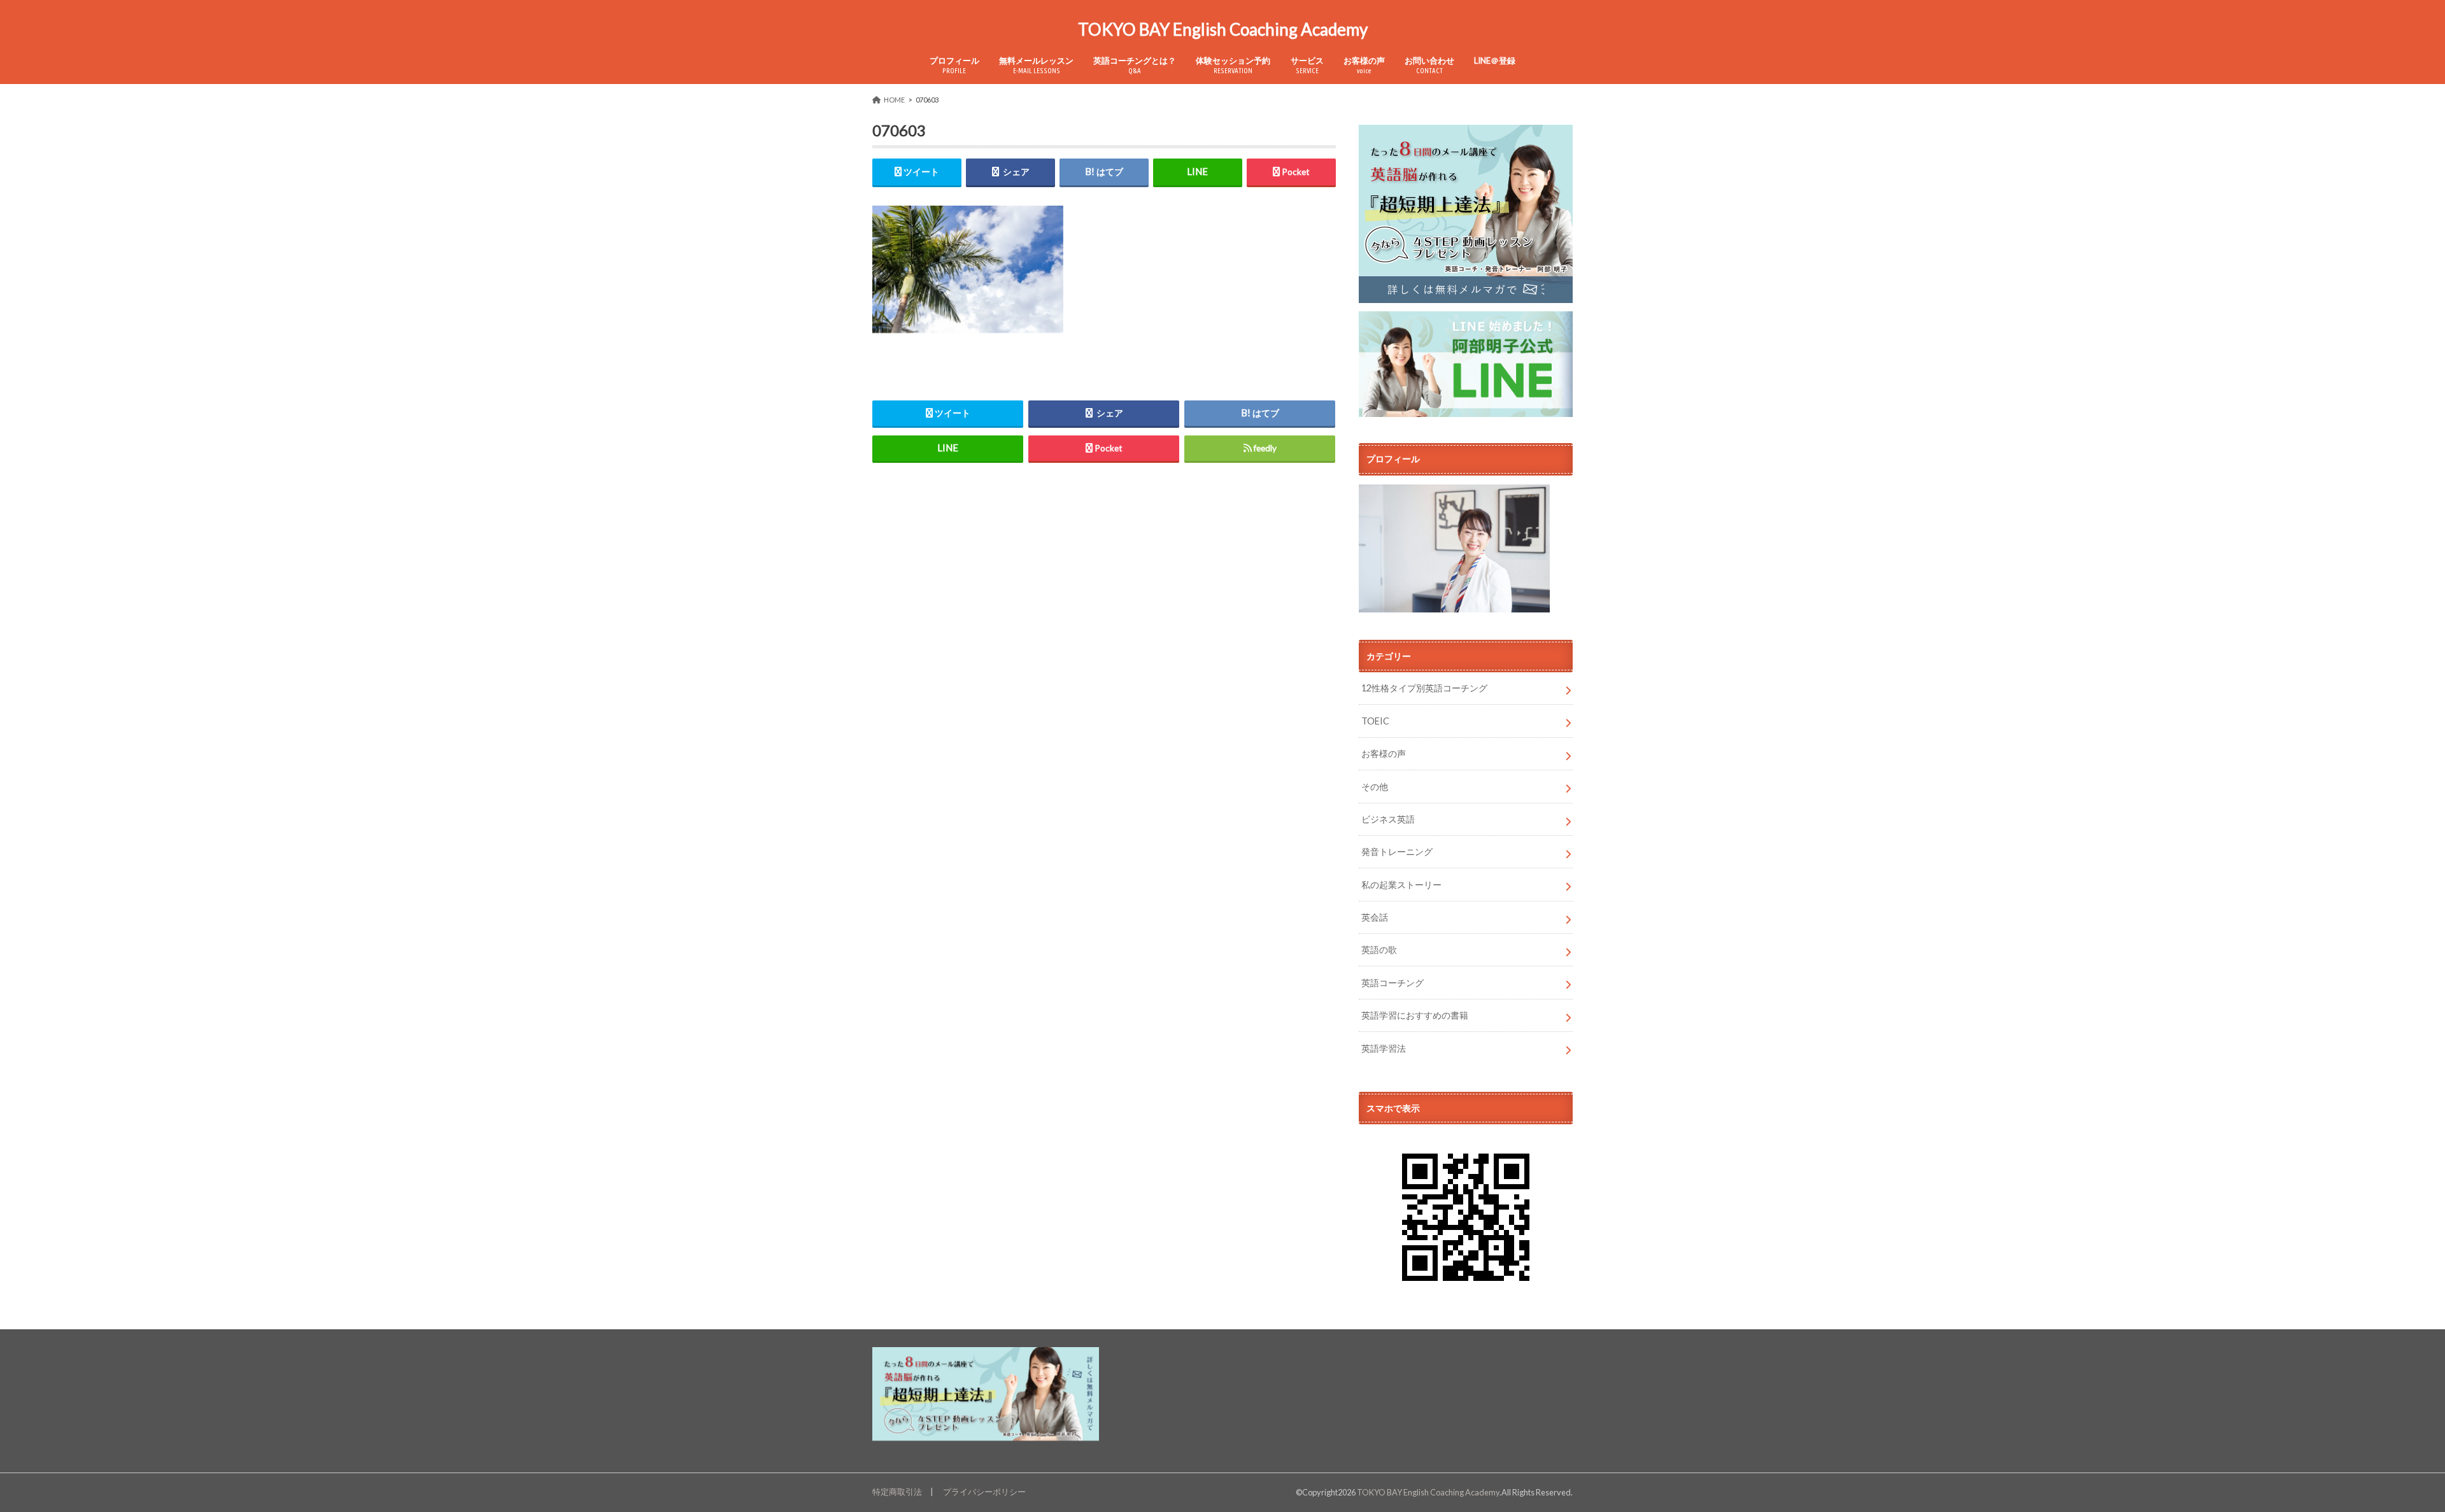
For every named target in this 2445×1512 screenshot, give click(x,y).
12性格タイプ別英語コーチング (1424, 688)
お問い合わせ (1429, 65)
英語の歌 (1379, 950)
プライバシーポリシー (984, 1492)
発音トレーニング (1397, 851)
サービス (1307, 65)
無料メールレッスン (1036, 65)
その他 (1375, 787)
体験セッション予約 (1233, 65)
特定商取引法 (897, 1492)
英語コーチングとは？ (1135, 65)
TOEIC (1375, 721)
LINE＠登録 (1495, 60)
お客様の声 (1364, 65)
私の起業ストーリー (1401, 885)
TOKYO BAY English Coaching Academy (1223, 29)
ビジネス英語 (1388, 819)
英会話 (1375, 917)
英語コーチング (1393, 983)
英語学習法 (1384, 1048)
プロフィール (954, 65)
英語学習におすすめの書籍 (1415, 1015)
